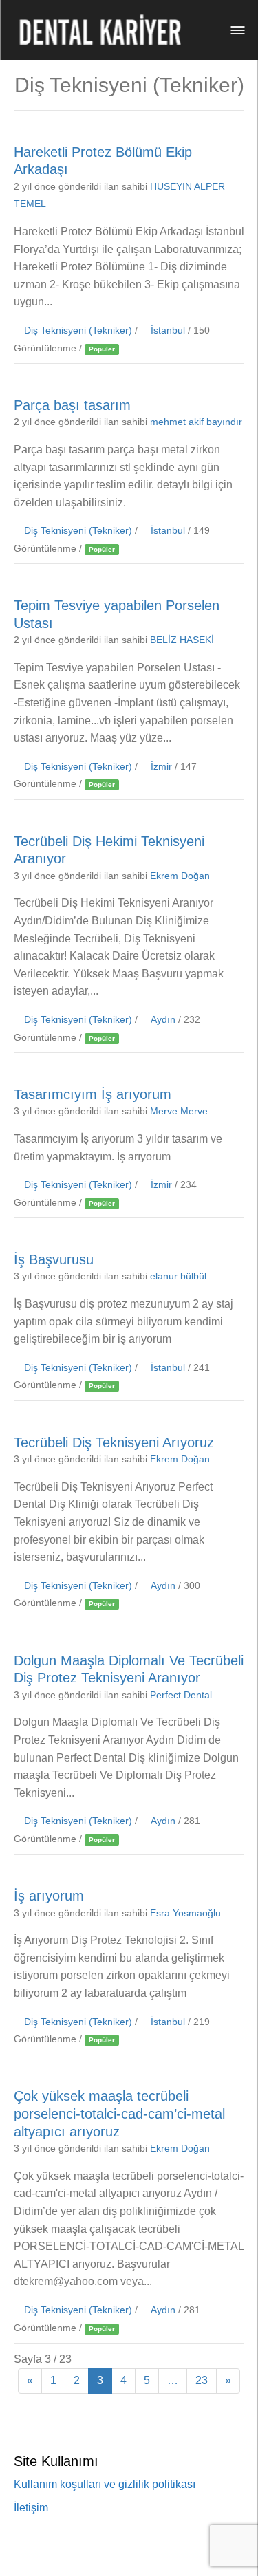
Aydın (163, 1020)
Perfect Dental (181, 1695)
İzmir (161, 767)
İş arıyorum (49, 1896)
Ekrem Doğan (180, 876)
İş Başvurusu (54, 1259)
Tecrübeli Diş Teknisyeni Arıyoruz (114, 1442)
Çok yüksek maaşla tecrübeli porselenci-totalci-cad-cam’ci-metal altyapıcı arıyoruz (119, 2113)
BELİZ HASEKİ (182, 640)
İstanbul (168, 331)
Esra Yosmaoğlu (185, 1913)
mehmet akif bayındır (196, 422)
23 (202, 2380)
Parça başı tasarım (72, 404)
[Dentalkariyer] (100, 30)
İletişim (31, 2508)
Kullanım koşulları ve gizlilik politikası (105, 2484)
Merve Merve (179, 1111)
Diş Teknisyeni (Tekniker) (78, 331)
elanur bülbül (178, 1276)
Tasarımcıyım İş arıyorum (93, 1094)
